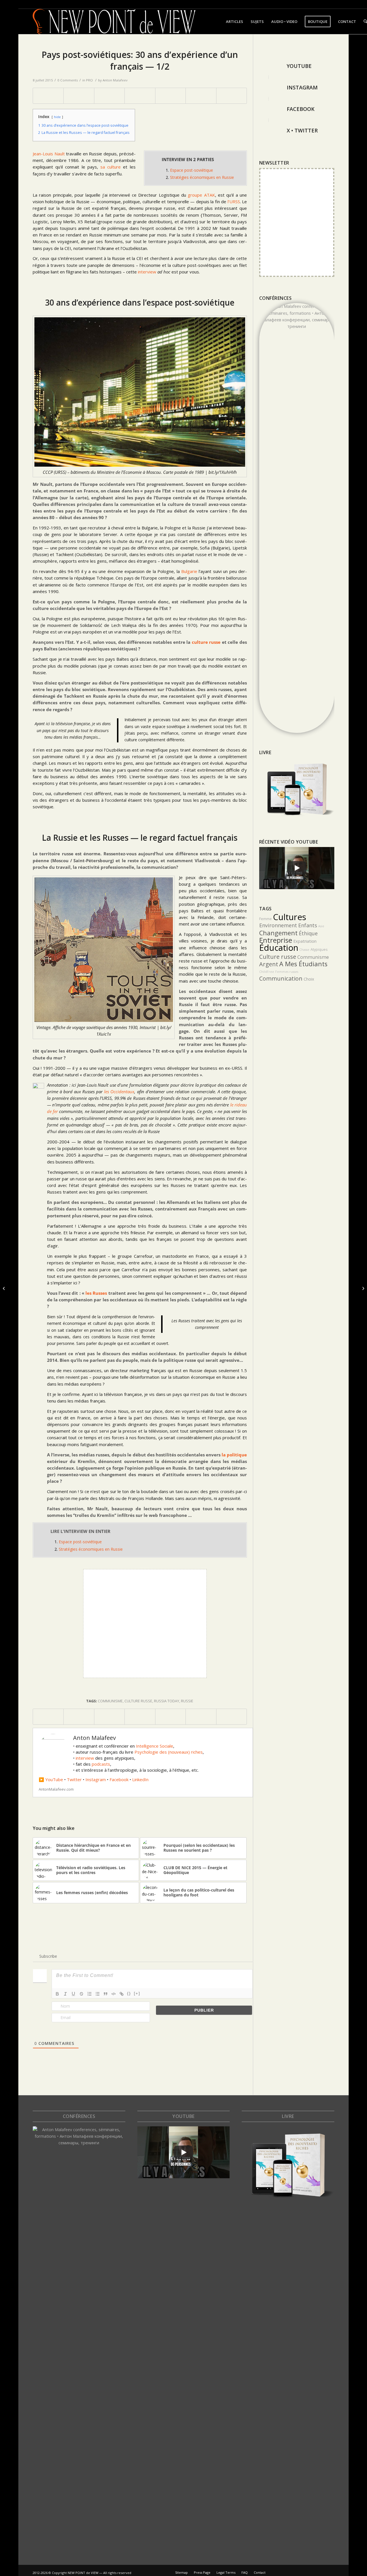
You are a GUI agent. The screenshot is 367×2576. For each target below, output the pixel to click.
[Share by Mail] (232, 96)
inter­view (147, 272)
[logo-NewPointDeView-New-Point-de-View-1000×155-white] (114, 21)
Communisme (313, 957)
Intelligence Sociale (155, 1746)
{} (129, 1993)
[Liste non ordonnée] (97, 1994)
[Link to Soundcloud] (332, 4)
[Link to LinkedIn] (315, 4)
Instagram (96, 1779)
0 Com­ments (68, 80)
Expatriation (305, 941)
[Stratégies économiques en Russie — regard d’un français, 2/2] (363, 1288)
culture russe (206, 642)
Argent (269, 964)
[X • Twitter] (269, 131)
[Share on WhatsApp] (109, 96)
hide (57, 117)
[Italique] (65, 1994)
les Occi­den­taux (119, 1092)
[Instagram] (269, 88)
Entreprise (276, 940)
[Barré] (81, 1994)
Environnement (278, 925)
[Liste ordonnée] (89, 1994)
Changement (278, 933)
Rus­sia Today (167, 1701)
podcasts (101, 1764)
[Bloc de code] (114, 1994)
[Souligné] (73, 1994)
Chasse (304, 950)
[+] (137, 1993)
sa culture (111, 167)
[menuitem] (235, 21)
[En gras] (57, 1994)
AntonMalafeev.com (56, 1789)
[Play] (297, 868)
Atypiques (319, 949)
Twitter (74, 1779)
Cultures (290, 917)
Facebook (119, 1779)
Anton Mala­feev (115, 80)
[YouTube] (269, 66)
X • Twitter (302, 130)
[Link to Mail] (358, 4)
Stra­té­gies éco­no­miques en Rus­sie (202, 177)
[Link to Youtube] (341, 4)
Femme (266, 919)
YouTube (54, 1779)
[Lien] (122, 1994)
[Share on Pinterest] (140, 96)
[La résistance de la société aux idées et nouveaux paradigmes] (4, 1288)
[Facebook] (269, 109)
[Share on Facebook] (48, 96)
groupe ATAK (201, 195)
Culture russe (138, 1701)
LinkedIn (140, 1779)
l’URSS (234, 202)
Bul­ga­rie (189, 571)
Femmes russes (287, 972)
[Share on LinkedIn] (170, 96)
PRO (89, 80)
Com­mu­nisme (110, 1701)
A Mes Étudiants (303, 964)
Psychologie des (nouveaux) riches (169, 1752)
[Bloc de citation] (106, 1994)
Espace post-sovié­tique (192, 170)
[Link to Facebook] (324, 4)
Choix (309, 979)
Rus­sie (187, 1701)
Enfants (308, 925)
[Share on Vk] (201, 96)
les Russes (96, 1293)
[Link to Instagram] (350, 4)
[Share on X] (79, 96)
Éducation (279, 948)
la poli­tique (234, 1455)
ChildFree (267, 972)
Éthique (308, 933)
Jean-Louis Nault (49, 154)
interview (85, 1758)
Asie (321, 926)
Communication (281, 978)
